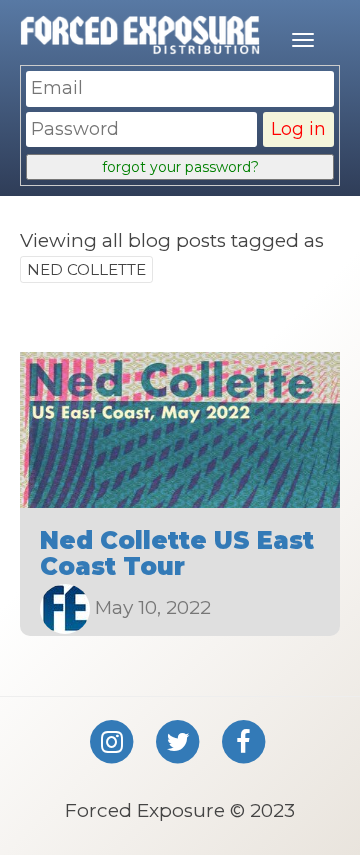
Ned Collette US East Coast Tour (177, 553)
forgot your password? (180, 167)
